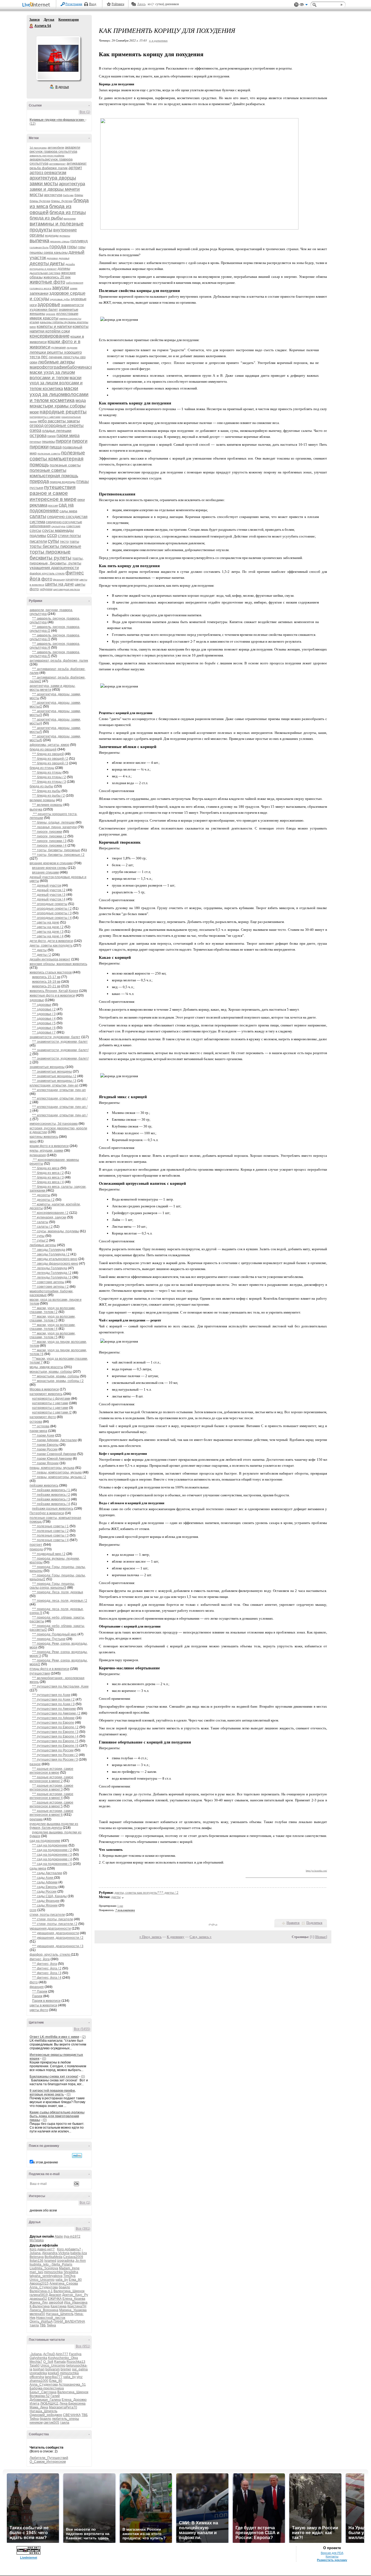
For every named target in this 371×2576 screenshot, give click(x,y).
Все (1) (85, 112)
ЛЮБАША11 (49, 2404)
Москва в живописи (44, 1389)
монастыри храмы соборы (58, 406)
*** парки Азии (43, 1435)
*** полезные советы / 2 (50, 1531)
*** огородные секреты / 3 (52, 913)
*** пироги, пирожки (47, 832)
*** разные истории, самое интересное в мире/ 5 (51, 1804)
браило (64, 2287)
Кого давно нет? (42, 2249)
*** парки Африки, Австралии (54, 1440)
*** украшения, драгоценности (56, 1933)
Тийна (51, 2325)
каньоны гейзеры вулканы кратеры (64, 322)
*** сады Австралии (47, 1873)
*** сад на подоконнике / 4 (52, 1859)
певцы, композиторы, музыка (52, 1468)
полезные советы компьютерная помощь (57, 459)
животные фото (47, 282)
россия (53, 505)
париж (51, 436)
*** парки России (45, 1449)
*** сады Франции (46, 1901)
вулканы (65, 236)
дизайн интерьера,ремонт (50, 959)
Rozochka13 (76, 2362)
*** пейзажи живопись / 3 (51, 1499)
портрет (36, 1545)
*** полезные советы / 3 (50, 1535)
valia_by (62, 2280)
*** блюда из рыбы (46, 791)
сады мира (68, 511)
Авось (141, 4)
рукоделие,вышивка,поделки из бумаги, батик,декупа (54, 1826)
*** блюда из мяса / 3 (48, 1177)
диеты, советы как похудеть (51, 945)
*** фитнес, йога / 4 (47, 1978)
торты (74, 541)
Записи (34, 20)
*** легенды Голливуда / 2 (52, 1273)
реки (81, 500)
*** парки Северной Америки (54, 1454)
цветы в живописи (43, 2005)
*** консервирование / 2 (50, 1213)
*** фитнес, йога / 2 (47, 1968)
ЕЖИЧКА (55, 2299)
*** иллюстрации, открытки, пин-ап (59, 1090)
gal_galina (80, 2369)
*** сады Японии (45, 1905)
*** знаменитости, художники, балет (60, 1042)
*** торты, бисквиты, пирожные (56, 850)
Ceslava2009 (73, 2257)
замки (74, 288)
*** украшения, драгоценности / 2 (58, 1938)
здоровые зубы (60, 299)
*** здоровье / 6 (44, 1028)
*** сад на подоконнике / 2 (52, 1850)
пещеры (48, 442)
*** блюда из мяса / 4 (48, 1182)
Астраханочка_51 (72, 2385)
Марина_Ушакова (73, 2310)
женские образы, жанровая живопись (58, 964)
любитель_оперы (65, 2419)
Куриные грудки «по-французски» (57, 120)
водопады (52, 235)
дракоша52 (38, 2299)
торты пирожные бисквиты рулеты (51, 555)
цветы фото (39, 2010)
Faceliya (75, 2354)
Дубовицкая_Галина (45, 2400)
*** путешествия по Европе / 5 (55, 1741)
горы (72, 247)
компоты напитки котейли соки (59, 329)
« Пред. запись (150, 1937)
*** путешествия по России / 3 (55, 1760)
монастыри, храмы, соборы (51, 1372)
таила (34, 2325)
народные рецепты (63, 412)
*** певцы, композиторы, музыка (57, 1472)
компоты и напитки (54, 326)
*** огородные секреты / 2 (52, 909)
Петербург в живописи (47, 1513)
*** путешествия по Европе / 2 (55, 1727)
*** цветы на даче (46, 922)
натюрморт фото (43, 1417)
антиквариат (57, 164)
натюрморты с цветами (45, 417)
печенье (35, 442)
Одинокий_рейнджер (46, 2415)
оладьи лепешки (57, 431)
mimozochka (53, 2272)
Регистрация (74, 4)
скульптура (58, 526)
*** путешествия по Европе (53, 1723)
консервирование (50, 336)
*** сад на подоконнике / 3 (52, 1855)
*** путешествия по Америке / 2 (56, 1713)
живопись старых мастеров (51, 972)
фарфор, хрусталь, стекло (50, 1955)
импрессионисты (70, 318)
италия (34, 322)
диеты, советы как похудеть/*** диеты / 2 (146, 1892)
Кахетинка (59, 2306)
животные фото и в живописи (52, 995)
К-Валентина (40, 2306)
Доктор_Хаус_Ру (75, 2295)
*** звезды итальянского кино (55, 1259)
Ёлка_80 (75, 2280)
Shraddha (71, 2272)
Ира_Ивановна (76, 2302)
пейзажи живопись (44, 1485)
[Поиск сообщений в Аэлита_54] (77, 2156)
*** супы (38, 1236)
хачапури (72, 579)
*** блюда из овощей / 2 (50, 759)
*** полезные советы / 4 (50, 1540)
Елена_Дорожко (74, 2400)
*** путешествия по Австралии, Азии (60, 1686)
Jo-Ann (81, 2261)
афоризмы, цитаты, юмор (49, 745)
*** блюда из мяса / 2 (48, 1173)
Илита (34, 2404)
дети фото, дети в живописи (51, 941)
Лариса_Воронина (44, 2310)
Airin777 (62, 2354)
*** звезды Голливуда (49, 1250)
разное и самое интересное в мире (53, 496)
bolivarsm (53, 2369)
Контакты (332, 2556)
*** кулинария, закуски (49, 1217)
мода (81, 400)
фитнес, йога (40, 1959)
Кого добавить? (69, 2249)
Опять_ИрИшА (41, 2321)
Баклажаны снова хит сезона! (54, 2076)
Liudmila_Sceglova (44, 2268)
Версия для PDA (332, 2553)
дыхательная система (45, 273)
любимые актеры (56, 362)
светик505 (51, 2423)
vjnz (80, 2377)
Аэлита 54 (32, 26)
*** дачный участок (47, 885)
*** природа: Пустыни (49, 1639)
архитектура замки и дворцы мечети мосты (57, 189)
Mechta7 (36, 2362)
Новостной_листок (51, 2318)
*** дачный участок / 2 (49, 890)
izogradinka (66, 2261)
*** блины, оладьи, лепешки (53, 822)
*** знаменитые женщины (52, 1072)
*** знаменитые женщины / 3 (54, 1081)
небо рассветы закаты (59, 421)
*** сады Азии (43, 1878)
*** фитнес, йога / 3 (47, 1973)
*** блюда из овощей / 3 (50, 763)
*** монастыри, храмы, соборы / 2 (58, 1381)
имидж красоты (44, 318)
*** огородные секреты (50, 904)
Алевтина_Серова (64, 2283)
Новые (321, 1937)
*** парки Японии (45, 1463)
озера (35, 430)
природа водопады (63, 482)
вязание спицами (45, 872)
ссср (52, 535)
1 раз (120, 1906)
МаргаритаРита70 (63, 2407)
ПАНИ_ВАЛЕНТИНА (69, 2321)
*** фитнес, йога (45, 1964)
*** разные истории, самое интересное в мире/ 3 (51, 1788)
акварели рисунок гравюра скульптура (55, 149)
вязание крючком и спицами (51, 863)
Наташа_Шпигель (60, 2314)
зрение (51, 314)
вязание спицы (60, 241)
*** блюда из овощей (48, 754)
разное (35, 1764)
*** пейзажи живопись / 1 (51, 1490)
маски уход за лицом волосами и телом (52, 375)
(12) (33, 124)
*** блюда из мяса (46, 1168)
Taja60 (35, 2365)
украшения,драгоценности (50, 1928)
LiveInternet (37, 5)
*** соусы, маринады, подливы (56, 1231)
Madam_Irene (69, 2268)
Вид (304, 5)
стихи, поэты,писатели (47, 1915)
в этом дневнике (46, 2162)
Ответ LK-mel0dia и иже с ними (54, 2037)
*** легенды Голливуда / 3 (52, 1277)
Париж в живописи (46, 2001)
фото (47, 579)
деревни (52, 258)
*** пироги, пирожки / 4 (49, 846)
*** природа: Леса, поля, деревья (58, 1592)
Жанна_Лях (39, 2302)
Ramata (60, 2362)
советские (73, 526)
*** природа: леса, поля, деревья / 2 (60, 1601)
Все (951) (83, 2346)
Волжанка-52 (40, 2396)
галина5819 (39, 2295)
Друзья (49, 20)
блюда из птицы (68, 212)
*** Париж (40, 1991)
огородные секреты (64, 425)
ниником (36, 2423)
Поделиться (314, 1923)
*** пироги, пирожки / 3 (49, 841)
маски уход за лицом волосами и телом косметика (56, 383)
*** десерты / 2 (43, 1200)
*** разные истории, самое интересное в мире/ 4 (51, 1796)
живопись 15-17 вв (46, 977)
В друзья (62, 87)
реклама (38, 505)
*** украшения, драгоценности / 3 (58, 1946)
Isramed (50, 2261)
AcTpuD (49, 2354)
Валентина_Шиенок (69, 2291)
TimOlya (69, 2276)
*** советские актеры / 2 (50, 1287)
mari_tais (36, 2272)
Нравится (293, 1923)
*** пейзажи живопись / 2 (51, 1495)
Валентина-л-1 (41, 2291)
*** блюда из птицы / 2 (49, 777)
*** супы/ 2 (40, 1240)
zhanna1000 (39, 2381)
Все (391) (83, 2229)
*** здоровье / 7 (44, 1032)
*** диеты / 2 (42, 955)
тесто (64, 541)
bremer (66, 2369)
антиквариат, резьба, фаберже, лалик (59, 661)
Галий (55, 2396)
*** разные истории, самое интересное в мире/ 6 (51, 1813)
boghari (39, 2369)
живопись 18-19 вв (46, 982)
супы (53, 541)
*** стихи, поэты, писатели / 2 (55, 1924)
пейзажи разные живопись (53, 1509)
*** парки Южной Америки (52, 1459)
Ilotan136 (37, 2261)
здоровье (49, 304)
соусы (35, 530)
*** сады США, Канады (49, 1896)
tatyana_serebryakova (46, 2276)
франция (59, 579)
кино (33, 327)
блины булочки (40, 201)
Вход (93, 4)
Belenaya (37, 2257)
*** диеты (39, 950)
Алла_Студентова (44, 2287)
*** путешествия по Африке (53, 1718)
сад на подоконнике (52, 508)
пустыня (36, 488)
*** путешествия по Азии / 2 (53, 1699)
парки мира (68, 436)
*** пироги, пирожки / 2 (49, 836)
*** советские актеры (48, 1282)
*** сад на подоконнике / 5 (52, 1864)
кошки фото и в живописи (49, 1146)
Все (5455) (82, 2029)
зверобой (56, 2302)
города (58, 246)
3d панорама (38, 148)
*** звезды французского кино (55, 1264)
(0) (44, 2059)
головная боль (39, 247)
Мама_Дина (39, 2407)
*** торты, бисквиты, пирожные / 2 (58, 855)
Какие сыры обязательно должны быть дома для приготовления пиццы (57, 2116)
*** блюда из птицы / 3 (49, 782)
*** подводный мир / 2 (49, 1554)
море (34, 412)
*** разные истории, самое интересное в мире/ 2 (51, 1779)
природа (39, 481)
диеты (57, 263)
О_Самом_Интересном (48, 2462)
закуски (61, 288)
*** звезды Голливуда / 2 (51, 1254)
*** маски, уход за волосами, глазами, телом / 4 (53, 1327)
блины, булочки (62, 201)
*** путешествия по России (53, 1750)
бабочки (68, 195)
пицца (56, 447)
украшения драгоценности (54, 568)
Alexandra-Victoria (56, 2253)
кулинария (59, 347)
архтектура (53, 195)
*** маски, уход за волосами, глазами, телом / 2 (53, 1310)
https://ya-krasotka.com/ (316, 1871)
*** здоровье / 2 (44, 1009)
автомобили (56, 147)
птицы (83, 481)
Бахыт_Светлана (43, 2392)
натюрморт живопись (46, 1394)
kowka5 (54, 2373)
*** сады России (44, 1892)
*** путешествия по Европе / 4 (55, 1736)
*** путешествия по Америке (54, 1709)
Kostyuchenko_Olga (63, 2358)
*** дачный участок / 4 (49, 899)
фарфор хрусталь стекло (47, 573)
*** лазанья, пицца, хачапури (54, 827)
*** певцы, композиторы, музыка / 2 (59, 1477)
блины (79, 195)
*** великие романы (47, 805)
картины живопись (44, 1137)
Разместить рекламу (332, 2560)
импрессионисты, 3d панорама (54, 1124)
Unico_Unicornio (42, 2280)
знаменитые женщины (47, 1067)
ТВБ (43, 2325)
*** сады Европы (45, 1887)
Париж (37, 1996)
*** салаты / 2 (42, 1227)
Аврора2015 (39, 2283)
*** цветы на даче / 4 (48, 936)
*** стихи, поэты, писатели (53, 1919)
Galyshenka (38, 2358)
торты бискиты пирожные (55, 546)
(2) (84, 2037)
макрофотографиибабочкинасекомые (68, 367)
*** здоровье (42, 1005)
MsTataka (37, 2240)
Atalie (59, 2236)
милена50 (37, 2314)
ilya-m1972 (72, 2236)
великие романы (42, 800)
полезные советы (49, 453)
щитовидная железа (67, 589)
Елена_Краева (74, 2299)
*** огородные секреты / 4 (52, 918)
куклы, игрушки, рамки (46, 1151)
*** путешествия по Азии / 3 (53, 1704)
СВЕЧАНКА (72, 2415)
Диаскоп (55, 2295)
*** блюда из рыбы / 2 (48, 796)
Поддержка (296, 5)
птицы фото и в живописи (49, 1669)
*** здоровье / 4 (44, 1019)
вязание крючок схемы (49, 868)
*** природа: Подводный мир (54, 1634)
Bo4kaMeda (54, 2257)
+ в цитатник (158, 40)
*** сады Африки (45, 1882)
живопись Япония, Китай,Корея (54, 991)
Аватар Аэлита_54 (58, 58)
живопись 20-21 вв (46, 986)
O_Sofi (48, 2362)
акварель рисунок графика (47, 155)
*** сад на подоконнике (50, 1845)
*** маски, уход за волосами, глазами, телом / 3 (53, 1318)
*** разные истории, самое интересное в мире (51, 1771)
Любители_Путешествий (49, 2458)
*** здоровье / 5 (44, 1023)
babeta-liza (79, 2253)
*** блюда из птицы (47, 772)
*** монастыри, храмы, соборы (56, 1376)
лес (44, 357)
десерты (39, 263)
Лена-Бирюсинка (73, 2404)
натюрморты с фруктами (51, 1399)
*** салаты (40, 1222)
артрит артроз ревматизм (56, 170)
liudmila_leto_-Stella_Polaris (51, 2264)
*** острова (41, 1426)
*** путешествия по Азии (51, 1695)
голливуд (79, 241)
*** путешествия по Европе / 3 (55, 1732)
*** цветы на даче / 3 (48, 932)
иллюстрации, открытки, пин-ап (54, 1085)
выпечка (40, 241)
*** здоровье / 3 (44, 1014)
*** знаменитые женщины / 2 (54, 1076)
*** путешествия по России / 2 (55, 1755)
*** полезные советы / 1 (50, 1526)
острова (38, 436)
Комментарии (69, 20)
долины (64, 268)
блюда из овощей (43, 749)
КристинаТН (77, 2306)
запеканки (39, 293)
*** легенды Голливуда (50, 1268)
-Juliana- (36, 2354)
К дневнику (176, 1937)
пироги (63, 441)
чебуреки (46, 589)
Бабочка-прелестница (47, 2388)
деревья (64, 258)
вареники (70, 219)
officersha (37, 2377)
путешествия (60, 487)
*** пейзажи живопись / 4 (51, 1504)
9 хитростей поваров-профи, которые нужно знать (53, 2093)
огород (37, 425)
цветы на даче (59, 584)
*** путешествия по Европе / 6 (55, 1746)
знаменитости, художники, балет (55, 1037)
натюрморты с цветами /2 (52, 1412)
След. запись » (201, 1937)
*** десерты (41, 1195)
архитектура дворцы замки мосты (53, 181)
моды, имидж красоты (46, 1367)
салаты (38, 516)
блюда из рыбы (46, 218)
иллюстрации (67, 314)
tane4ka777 (54, 2377)
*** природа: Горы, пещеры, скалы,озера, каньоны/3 (52, 1586)
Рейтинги (118, 4)
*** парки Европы (45, 1445)
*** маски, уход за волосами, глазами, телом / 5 (53, 1335)
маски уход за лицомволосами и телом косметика (59, 394)
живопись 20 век (57, 277)
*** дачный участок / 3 (49, 895)
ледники (72, 348)
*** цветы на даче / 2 (48, 927)
